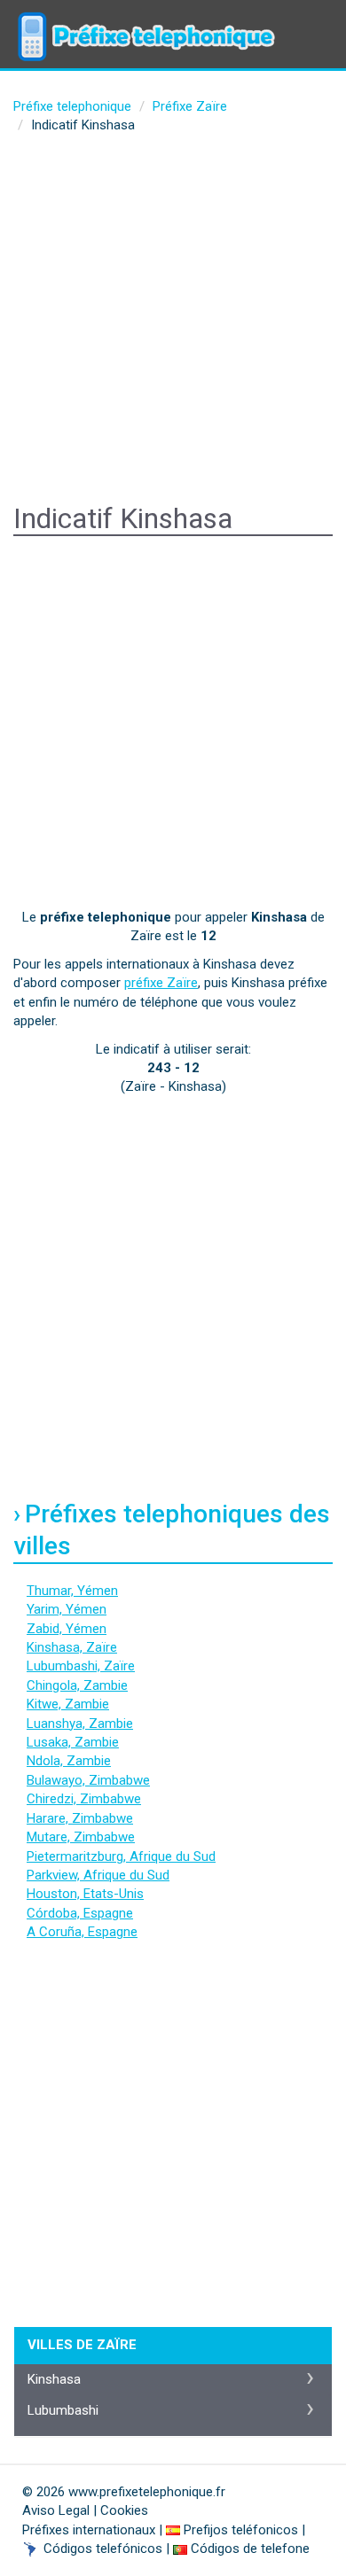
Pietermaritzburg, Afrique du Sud (121, 1856)
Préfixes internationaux (89, 2530)
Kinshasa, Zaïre (72, 1647)
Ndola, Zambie (69, 1761)
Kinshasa (54, 2379)
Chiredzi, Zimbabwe (84, 1799)
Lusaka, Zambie (73, 1742)
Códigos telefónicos (103, 2549)
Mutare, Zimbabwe (81, 1837)
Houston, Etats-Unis (85, 1894)
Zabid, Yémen (67, 1629)
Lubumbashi (63, 2410)
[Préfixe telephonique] (146, 22)
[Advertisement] (173, 322)
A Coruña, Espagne (82, 1932)
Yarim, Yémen (67, 1609)
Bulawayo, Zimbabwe (88, 1780)
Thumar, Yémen (72, 1591)
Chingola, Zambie (77, 1685)
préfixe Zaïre (161, 983)
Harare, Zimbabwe (80, 1818)
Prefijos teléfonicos (241, 2530)
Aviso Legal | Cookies (85, 2510)
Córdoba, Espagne (80, 1913)
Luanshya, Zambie (80, 1724)
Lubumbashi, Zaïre (81, 1666)
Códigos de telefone (250, 2549)
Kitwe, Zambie (68, 1704)
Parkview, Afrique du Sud (98, 1875)
